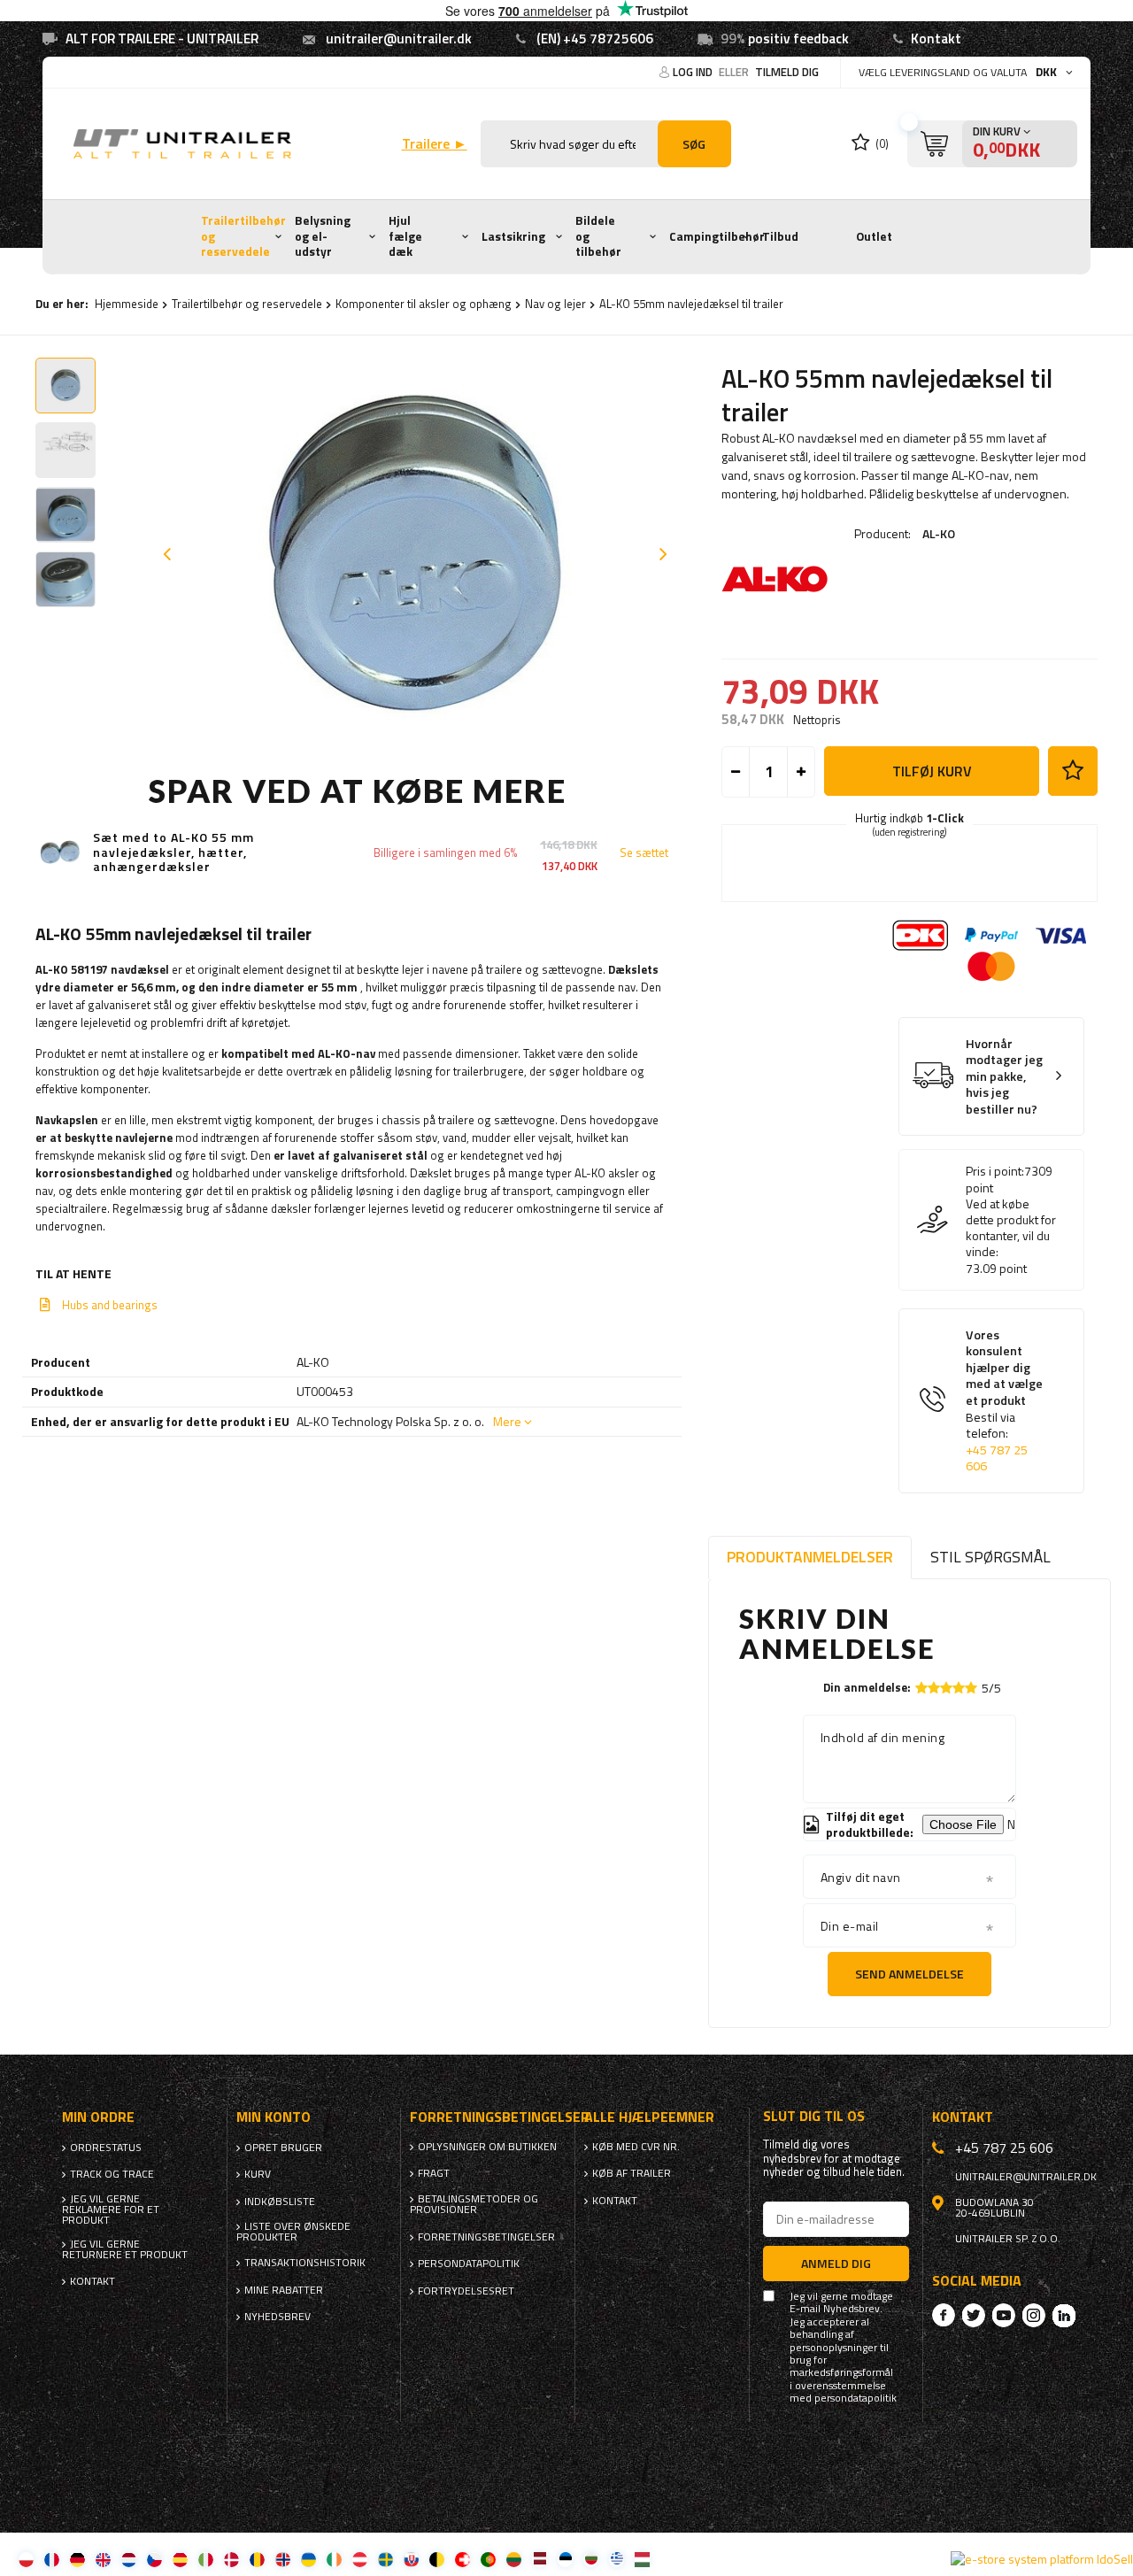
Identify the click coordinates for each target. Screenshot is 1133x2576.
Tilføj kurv (932, 771)
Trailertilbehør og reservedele (243, 236)
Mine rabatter (284, 2290)
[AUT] (360, 2559)
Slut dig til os (814, 2116)
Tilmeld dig (787, 72)
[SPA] (180, 2559)
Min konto (274, 2117)
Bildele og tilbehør (598, 236)
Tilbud (780, 236)
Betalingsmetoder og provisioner (474, 2204)
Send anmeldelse (909, 1974)
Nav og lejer (555, 304)
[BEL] (437, 2559)
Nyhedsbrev (277, 2317)
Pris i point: (995, 1171)
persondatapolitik (856, 2398)
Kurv (258, 2174)
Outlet (874, 236)
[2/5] (934, 1688)
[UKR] (308, 2559)
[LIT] (514, 2559)
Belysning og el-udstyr (323, 236)
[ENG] (103, 2559)
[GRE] (617, 2559)
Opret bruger (283, 2148)
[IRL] (334, 2559)
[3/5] (946, 1688)
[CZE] (154, 2559)
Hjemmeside (127, 304)
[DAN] (231, 2559)
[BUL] (591, 2559)
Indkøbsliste (280, 2202)
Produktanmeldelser (810, 1557)
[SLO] (411, 2559)
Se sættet (644, 853)
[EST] (565, 2559)
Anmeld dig (836, 2263)
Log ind (694, 72)
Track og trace (112, 2174)
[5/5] (971, 1688)
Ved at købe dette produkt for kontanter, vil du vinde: (1011, 1228)
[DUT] (129, 2559)
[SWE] (385, 2559)
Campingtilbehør (717, 236)
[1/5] (921, 1688)
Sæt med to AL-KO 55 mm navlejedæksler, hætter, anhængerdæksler (173, 852)
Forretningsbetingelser (486, 2237)
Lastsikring (513, 236)
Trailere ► (435, 144)
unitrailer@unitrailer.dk (399, 39)
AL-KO (939, 533)
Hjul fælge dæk (405, 236)
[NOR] (283, 2559)
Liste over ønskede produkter (293, 2232)
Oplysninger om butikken (487, 2147)
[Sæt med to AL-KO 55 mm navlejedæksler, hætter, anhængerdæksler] (60, 852)
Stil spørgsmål (990, 1557)
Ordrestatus (106, 2148)
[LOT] (540, 2559)
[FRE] (52, 2559)
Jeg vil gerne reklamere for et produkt (111, 2210)
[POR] (488, 2559)
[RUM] (257, 2559)
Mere (507, 1421)
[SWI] (462, 2559)
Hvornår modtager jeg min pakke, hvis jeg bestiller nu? (1004, 1077)
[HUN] (642, 2559)
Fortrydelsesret (466, 2291)
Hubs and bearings (110, 1305)
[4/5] (959, 1688)
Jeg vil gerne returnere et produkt (125, 2249)
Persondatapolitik (469, 2264)
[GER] (77, 2559)
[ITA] (206, 2559)
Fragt (434, 2173)
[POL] (26, 2559)
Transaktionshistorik (305, 2263)
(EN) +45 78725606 (595, 39)
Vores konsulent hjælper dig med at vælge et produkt (1004, 1401)
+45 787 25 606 (997, 1458)
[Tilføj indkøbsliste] (1073, 771)
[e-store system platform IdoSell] (1042, 2559)
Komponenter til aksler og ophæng (424, 304)
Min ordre (98, 2117)
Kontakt (936, 39)
